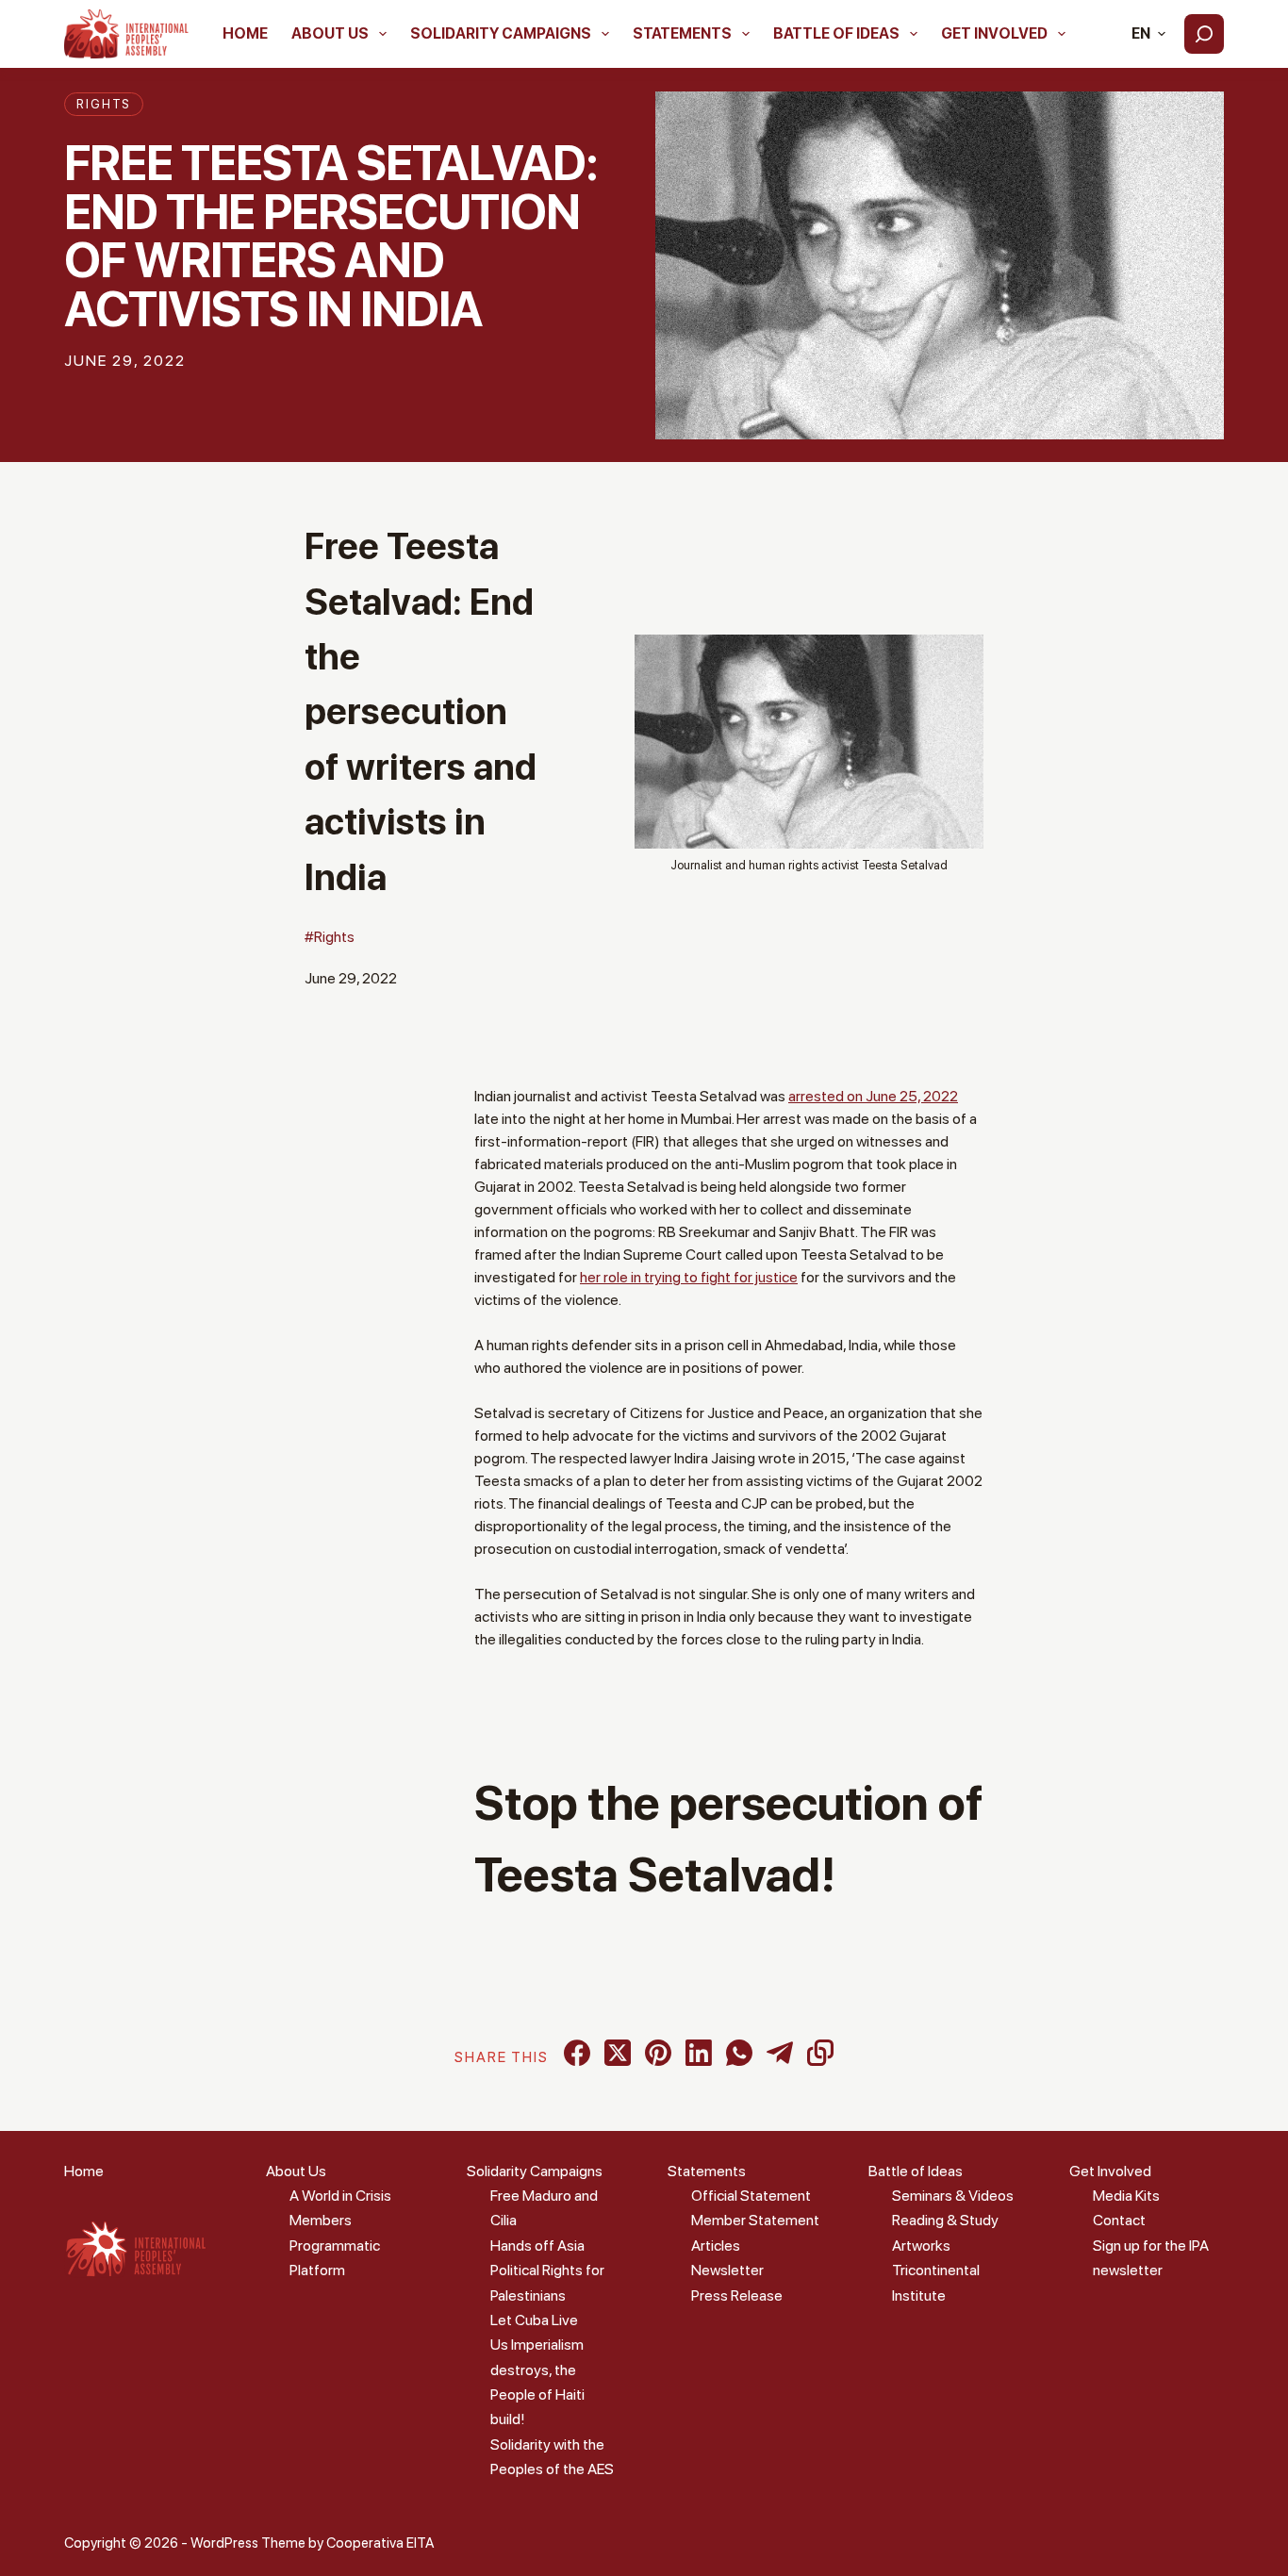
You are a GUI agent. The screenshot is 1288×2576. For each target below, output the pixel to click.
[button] (1148, 34)
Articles (716, 2246)
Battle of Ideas (836, 33)
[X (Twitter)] (618, 2053)
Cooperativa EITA (380, 2543)
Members (321, 2220)
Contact (1119, 2220)
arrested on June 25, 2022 (873, 1096)
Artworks (921, 2246)
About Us (330, 33)
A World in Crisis (340, 2196)
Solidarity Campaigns (501, 33)
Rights (104, 104)
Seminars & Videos (953, 2196)
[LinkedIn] (699, 2053)
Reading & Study (945, 2220)
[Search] (1204, 34)
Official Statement (751, 2196)
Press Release (737, 2295)
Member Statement (755, 2220)
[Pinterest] (658, 2053)
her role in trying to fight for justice (689, 1277)
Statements (682, 33)
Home (245, 33)
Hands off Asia (537, 2246)
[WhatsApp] (739, 2053)
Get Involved (994, 33)
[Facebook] (577, 2053)
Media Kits (1126, 2196)
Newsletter (727, 2270)
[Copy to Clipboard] (820, 2053)
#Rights (330, 937)
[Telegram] (780, 2053)
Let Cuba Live (534, 2320)
